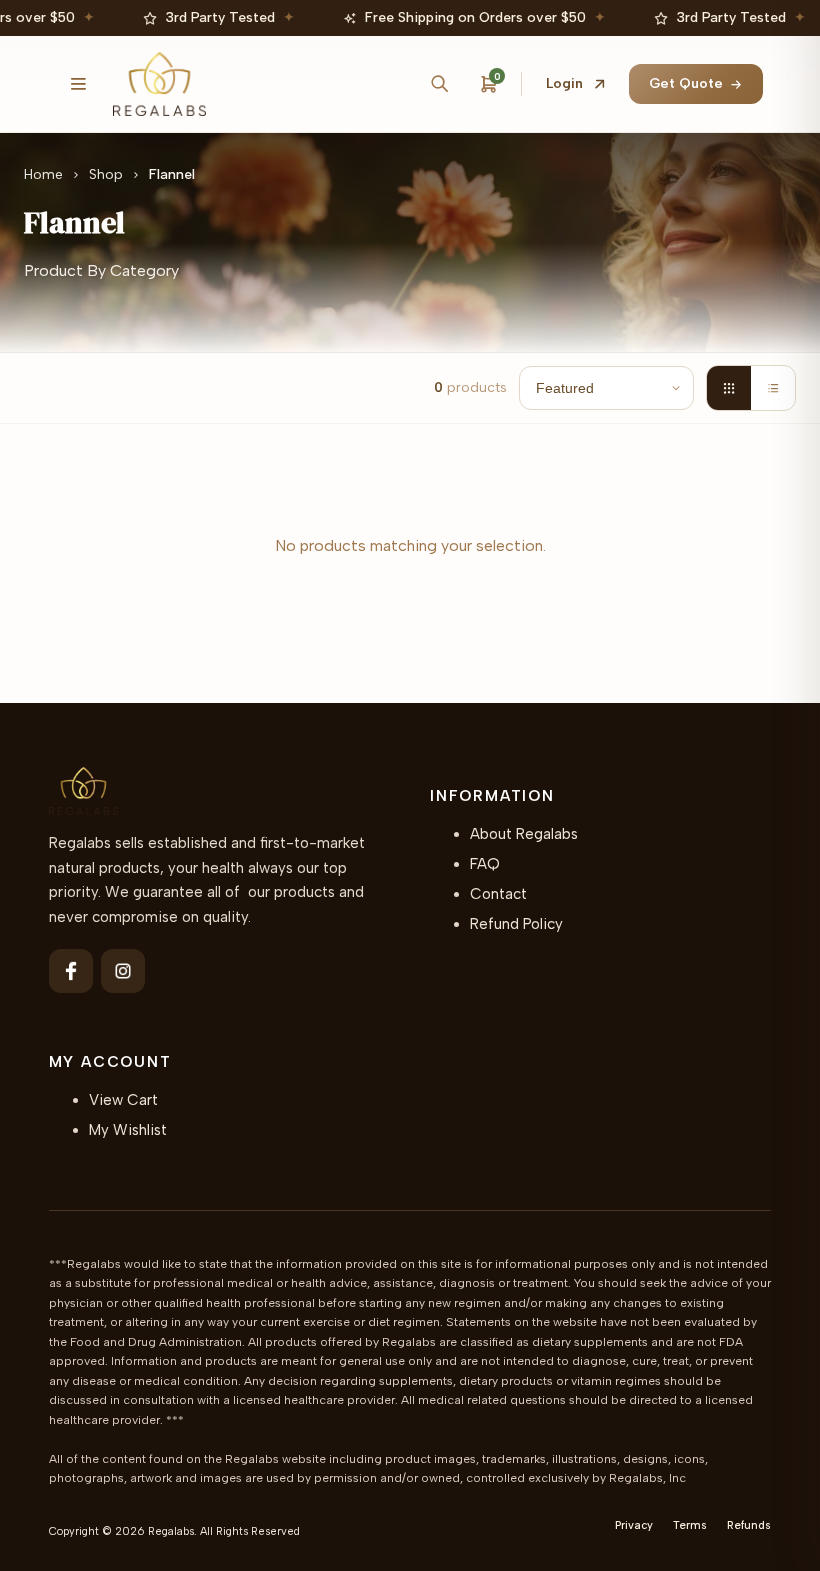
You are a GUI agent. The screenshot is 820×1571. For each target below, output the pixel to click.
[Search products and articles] (439, 84)
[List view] (773, 388)
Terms (690, 1525)
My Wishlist (128, 1130)
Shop (106, 174)
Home (43, 174)
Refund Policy (516, 924)
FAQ (485, 864)
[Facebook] (71, 971)
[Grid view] (729, 388)
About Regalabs (524, 834)
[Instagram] (123, 971)
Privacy (634, 1525)
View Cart (123, 1100)
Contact (498, 894)
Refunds (749, 1525)
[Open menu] (79, 84)
